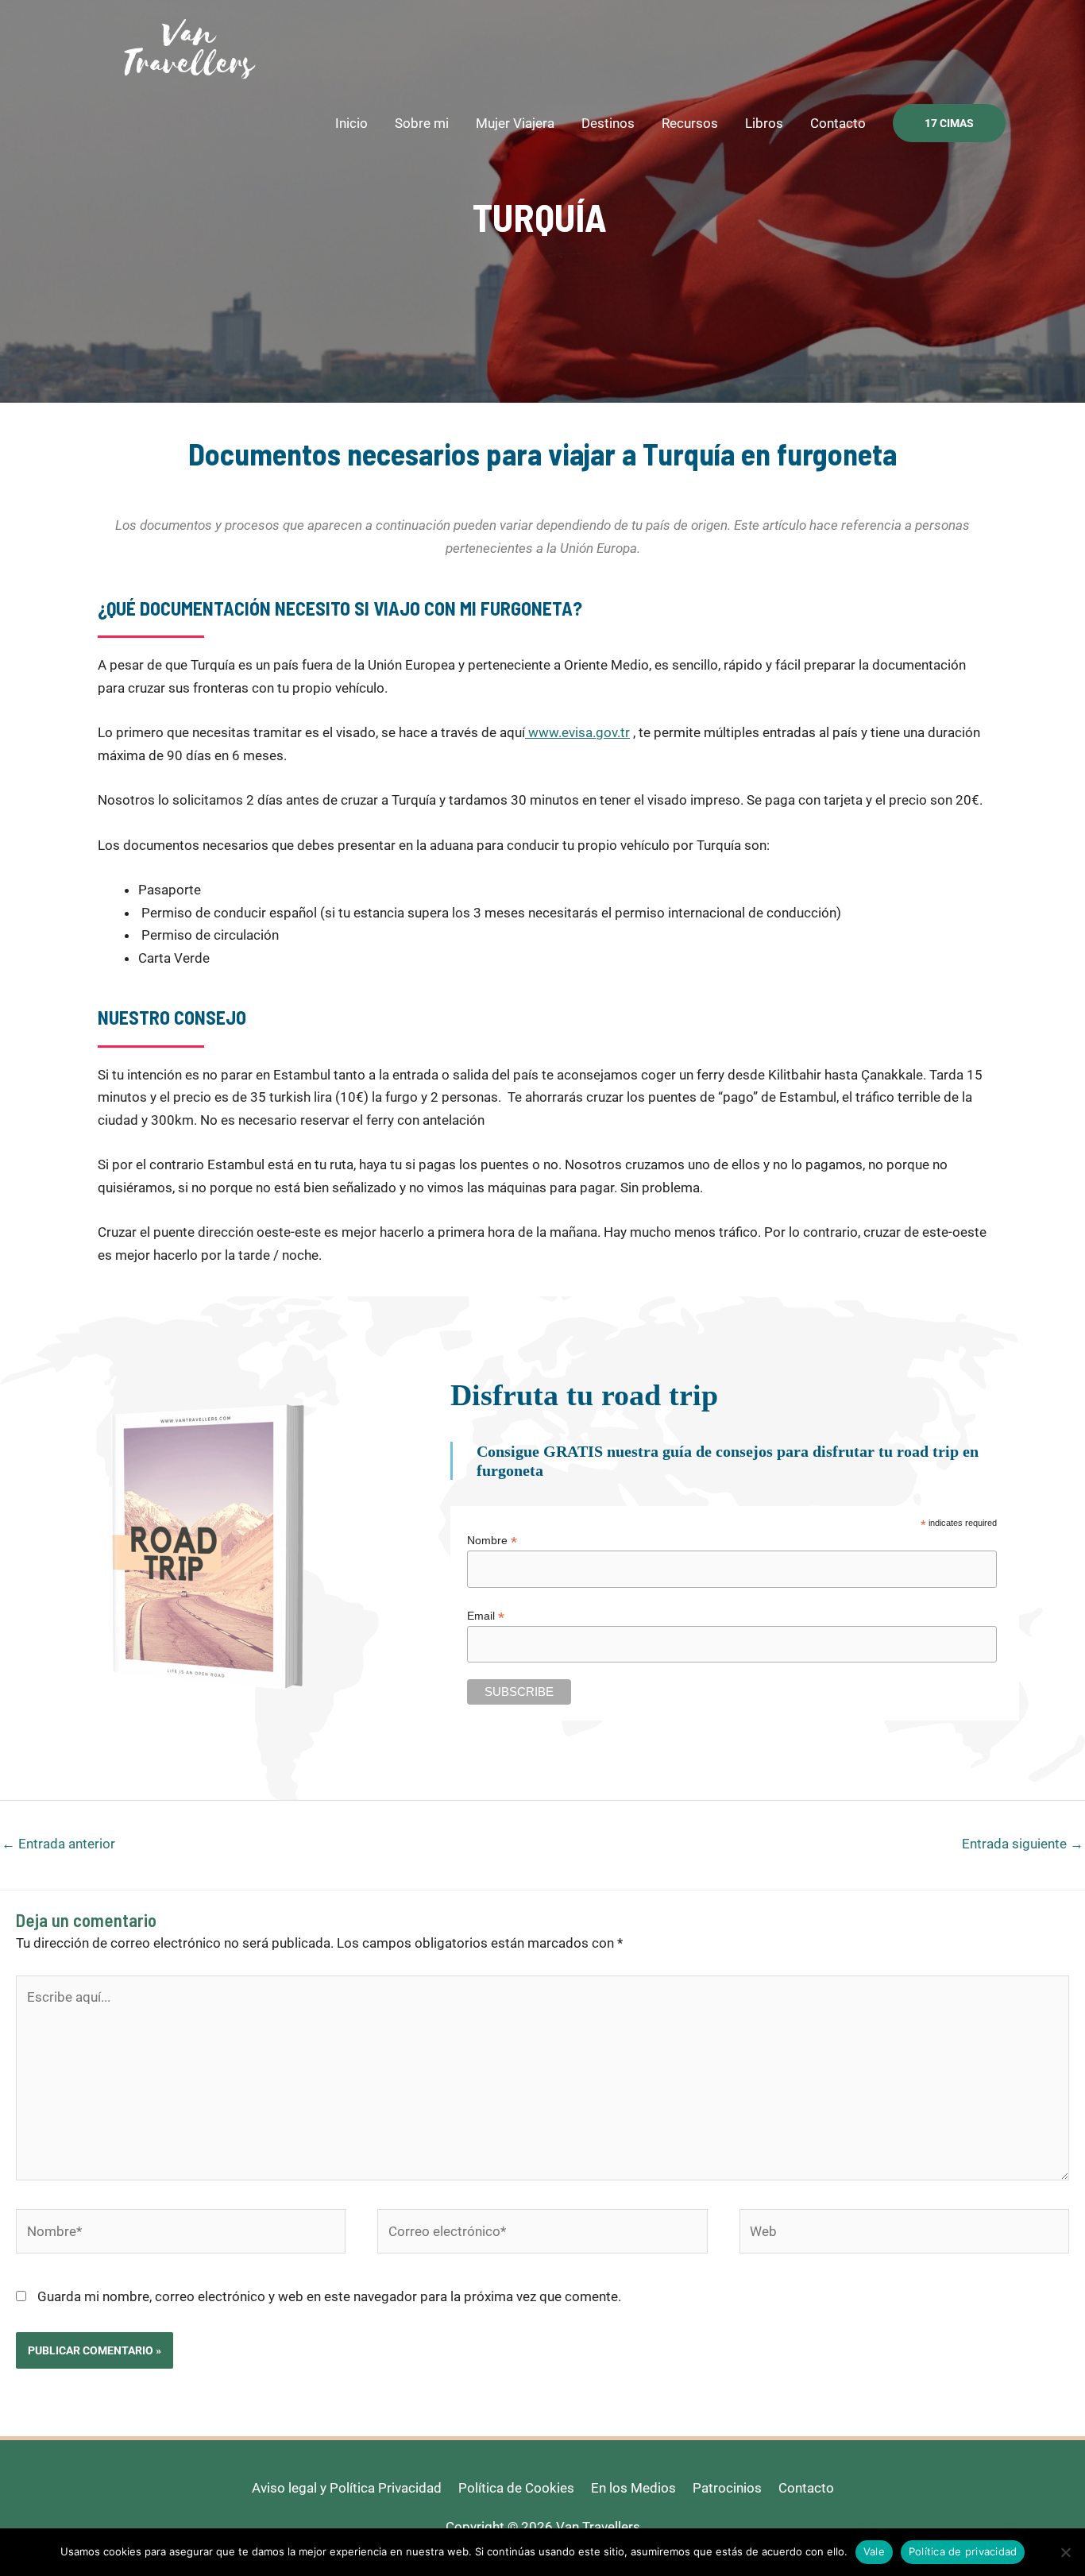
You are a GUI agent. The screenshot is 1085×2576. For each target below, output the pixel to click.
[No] (1065, 2552)
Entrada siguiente (1023, 1844)
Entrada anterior (58, 1844)
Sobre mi (422, 123)
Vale (874, 2551)
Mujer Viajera (515, 123)
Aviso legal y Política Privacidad (347, 2488)
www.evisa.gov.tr (577, 732)
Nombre (492, 1541)
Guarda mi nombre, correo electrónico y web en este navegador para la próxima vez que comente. (329, 2296)
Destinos (608, 123)
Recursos (690, 123)
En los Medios (633, 2488)
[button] (949, 123)
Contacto (838, 123)
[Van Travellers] (189, 47)
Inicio (351, 123)
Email (486, 1616)
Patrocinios (727, 2488)
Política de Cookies (516, 2488)
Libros (764, 123)
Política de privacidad (963, 2551)
